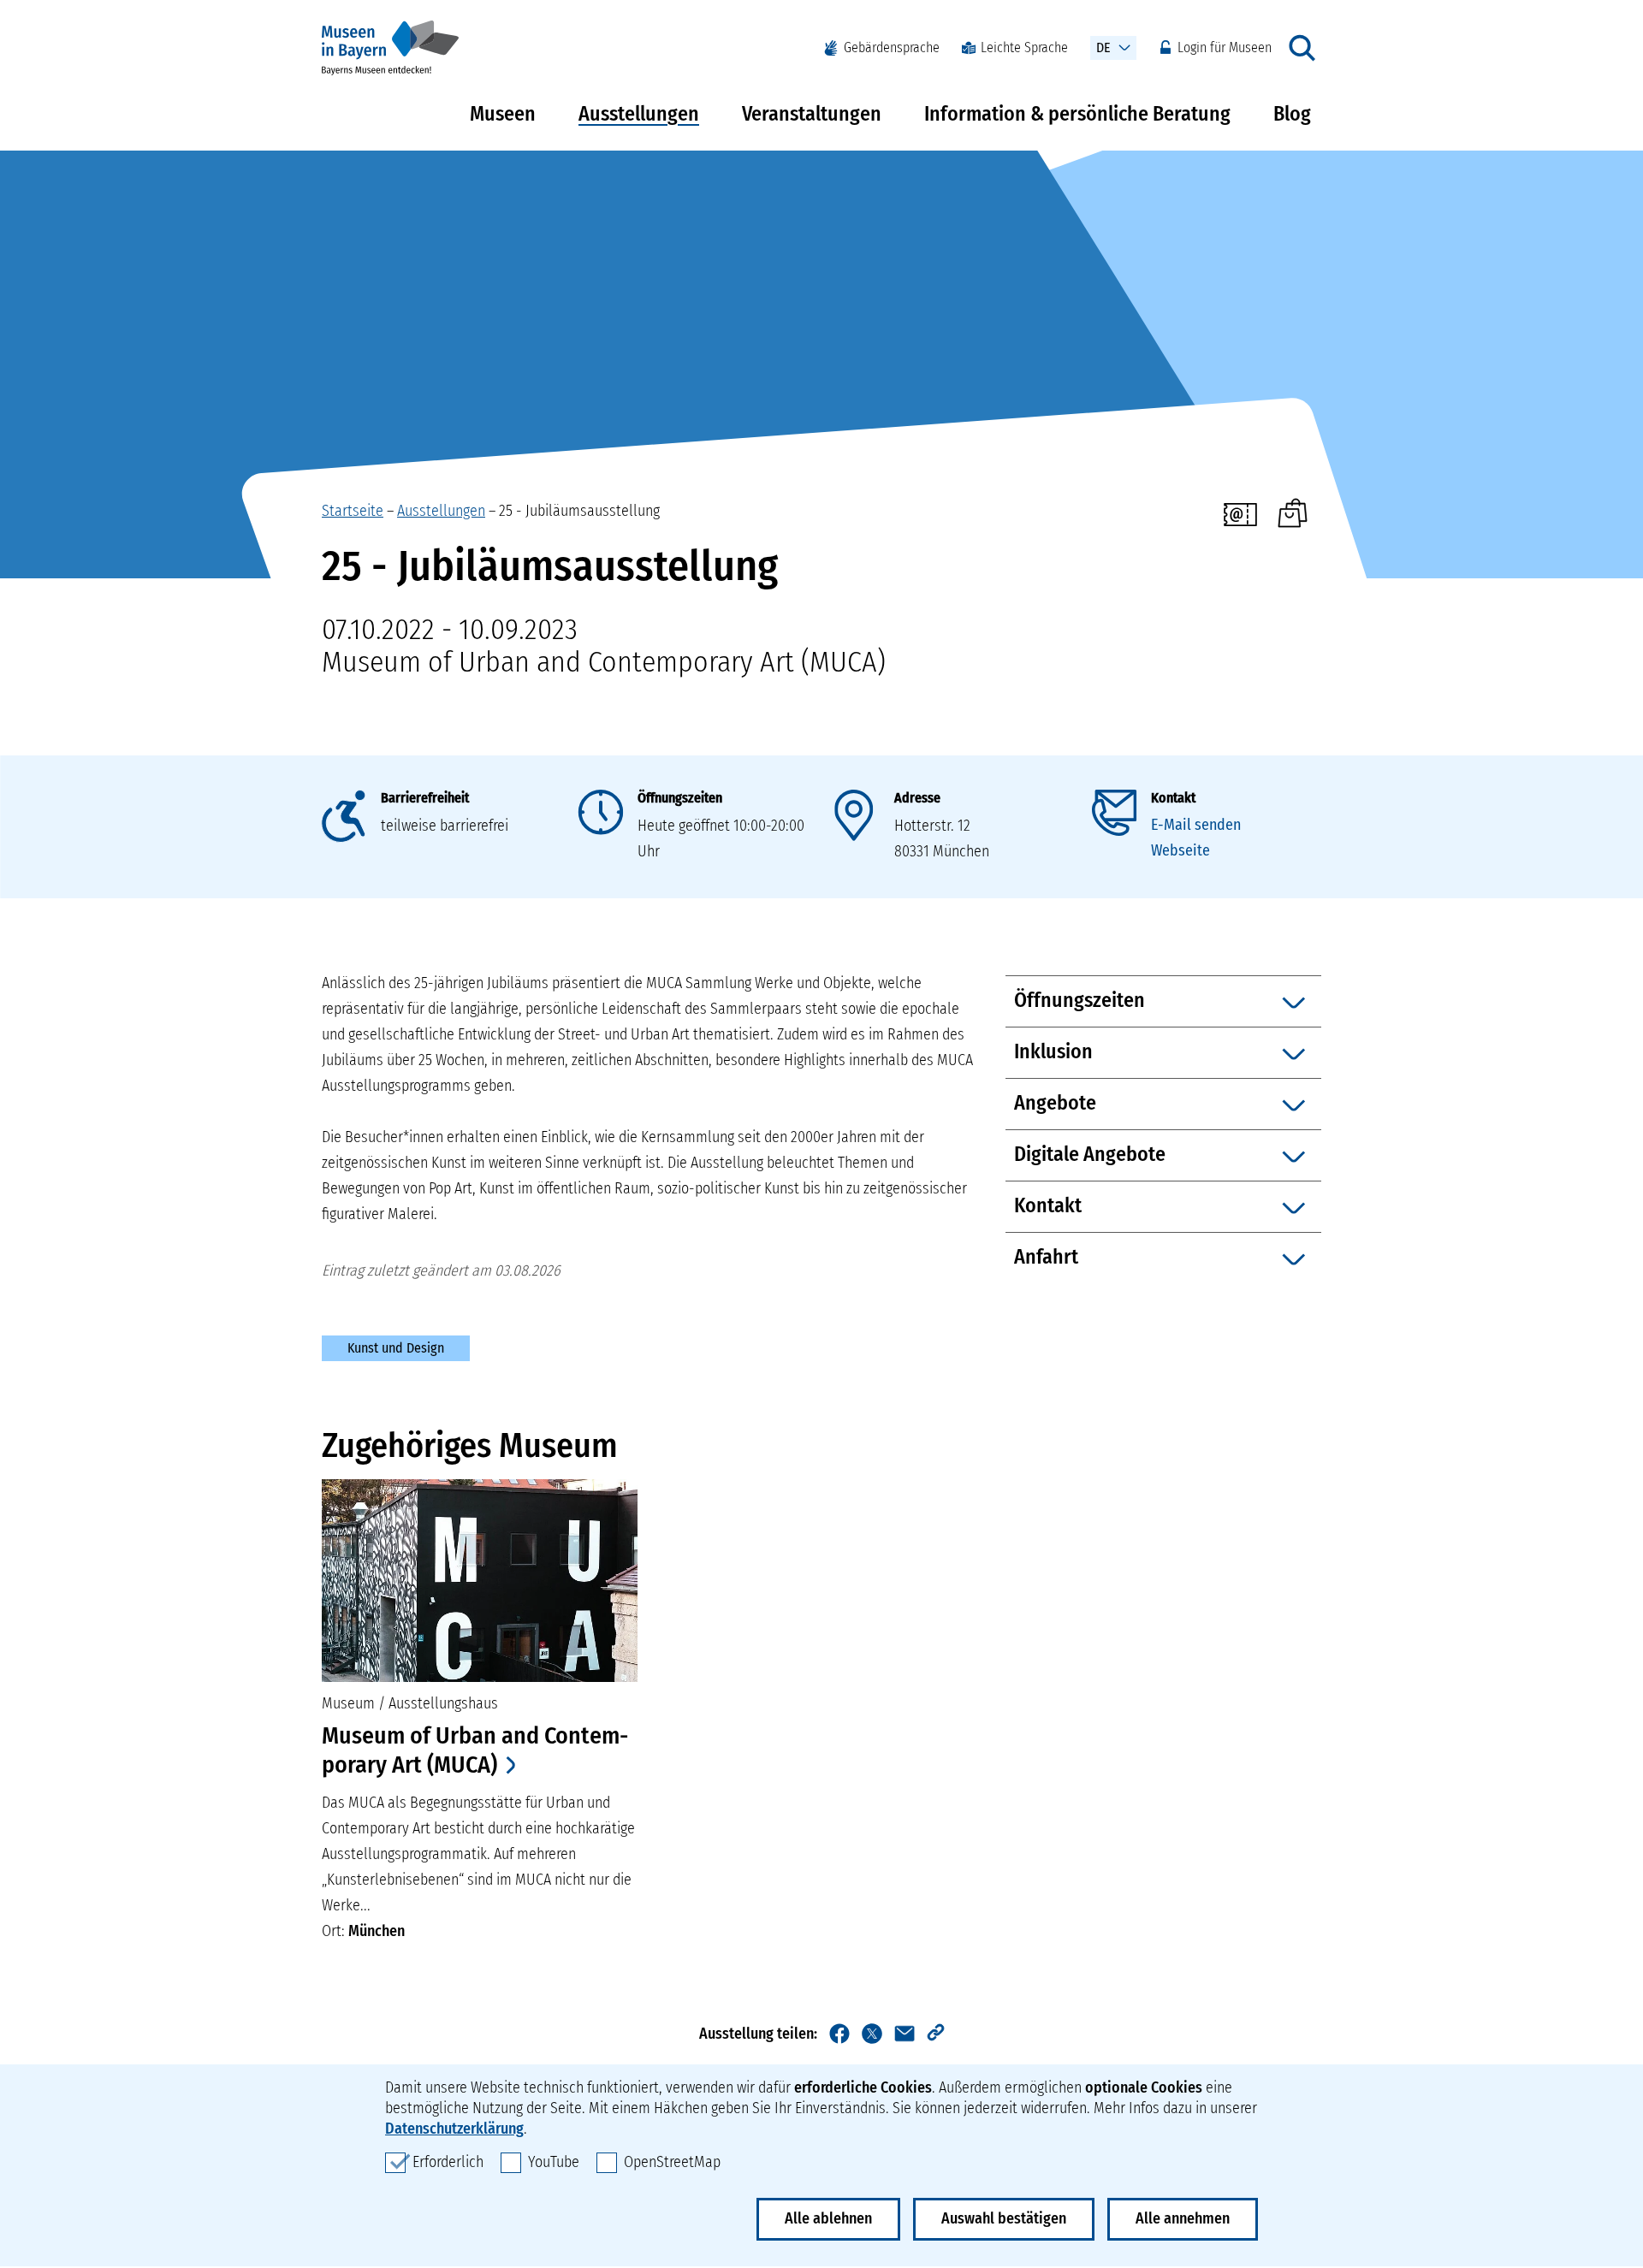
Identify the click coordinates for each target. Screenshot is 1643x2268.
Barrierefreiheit (425, 798)
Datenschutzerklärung (454, 2129)
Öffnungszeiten (680, 798)
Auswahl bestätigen (1004, 2218)
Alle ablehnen (828, 2218)
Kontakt (1173, 798)
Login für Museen (1225, 47)
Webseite (1180, 850)
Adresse (917, 798)
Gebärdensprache (892, 47)
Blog (1292, 114)
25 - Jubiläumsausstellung (579, 511)
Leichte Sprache (1024, 47)
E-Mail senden (1196, 825)
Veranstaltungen (812, 114)
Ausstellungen (639, 114)
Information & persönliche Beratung (1077, 114)
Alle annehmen (1183, 2218)
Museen (503, 114)
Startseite (353, 511)
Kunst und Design (396, 1348)
